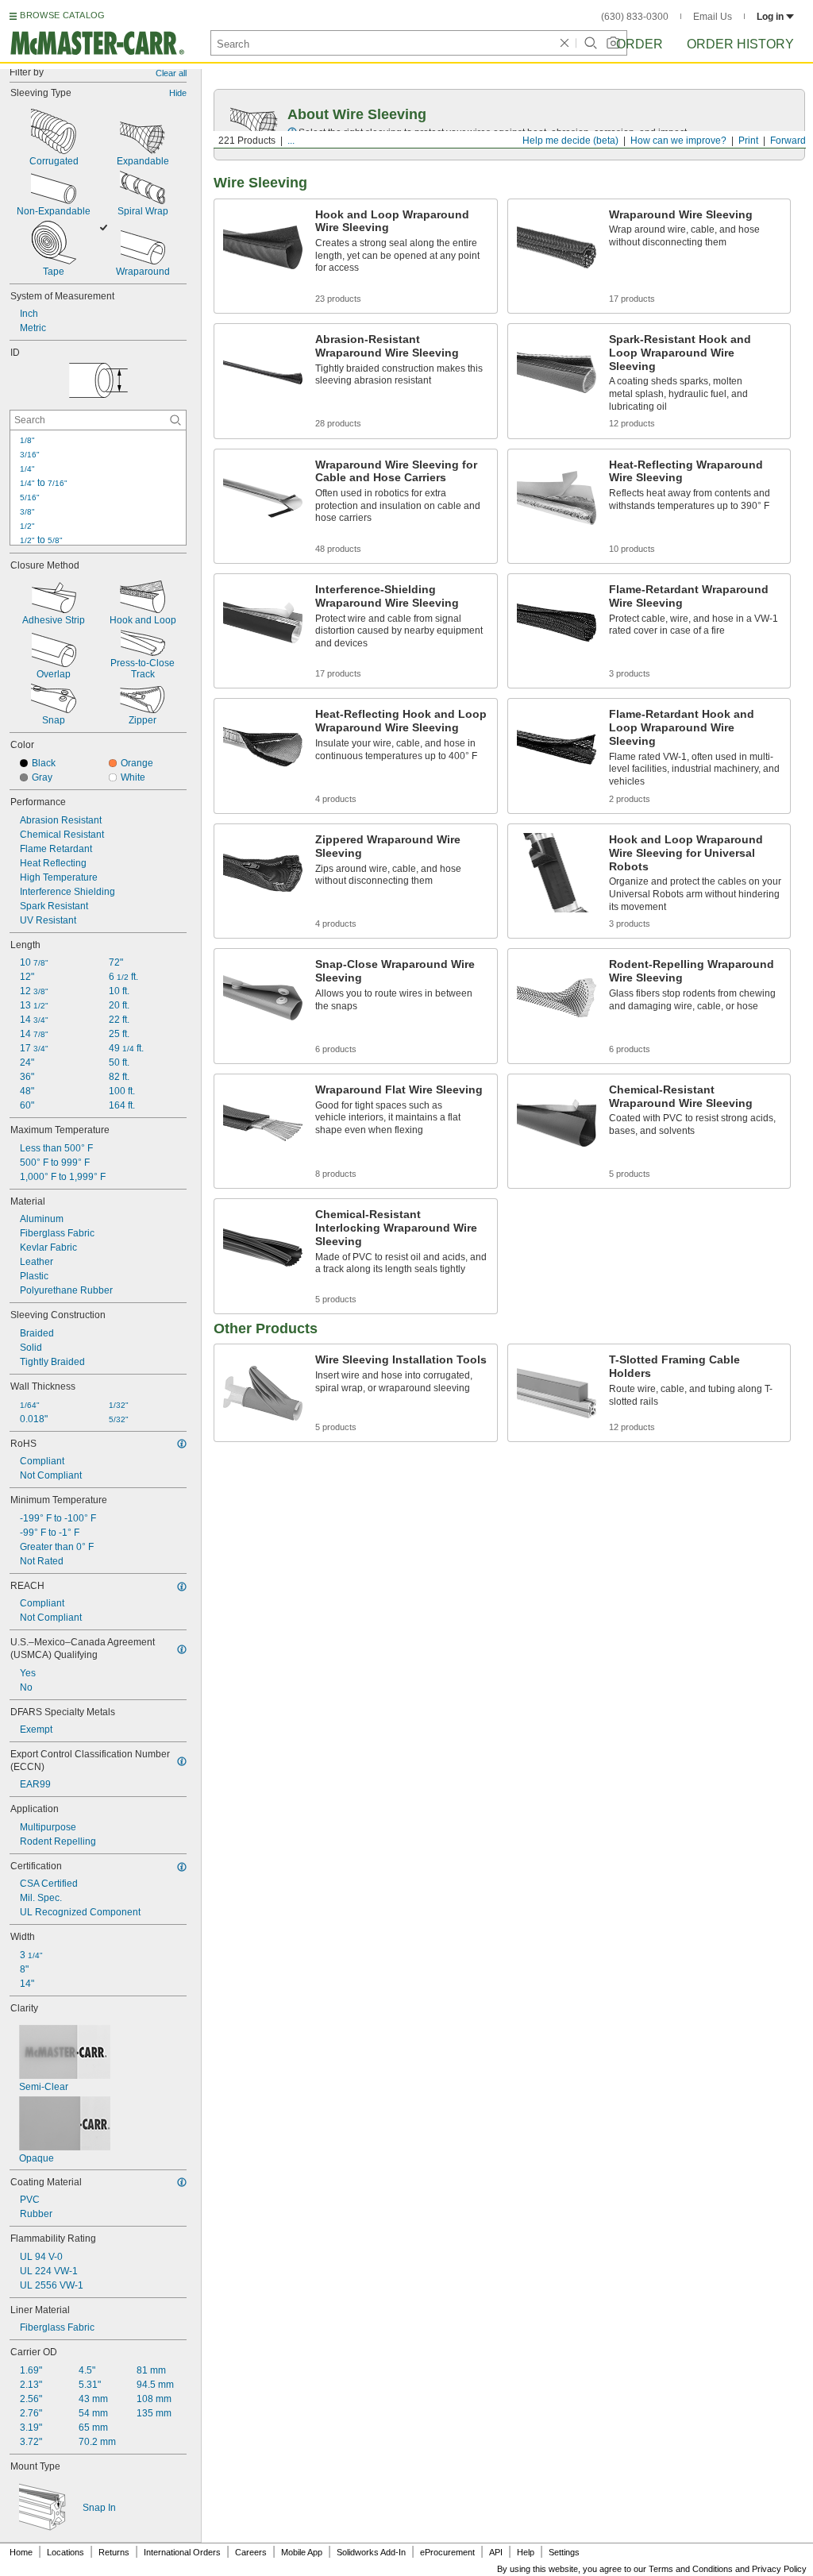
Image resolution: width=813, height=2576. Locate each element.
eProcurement (447, 2552)
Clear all (171, 73)
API (496, 2552)
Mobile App (302, 2552)
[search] (175, 420)
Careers (251, 2552)
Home (21, 2552)
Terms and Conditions (691, 2569)
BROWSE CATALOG (62, 15)
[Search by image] (613, 43)
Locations (66, 2552)
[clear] (564, 43)
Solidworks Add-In (371, 2552)
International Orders (182, 2552)
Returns (114, 2552)
